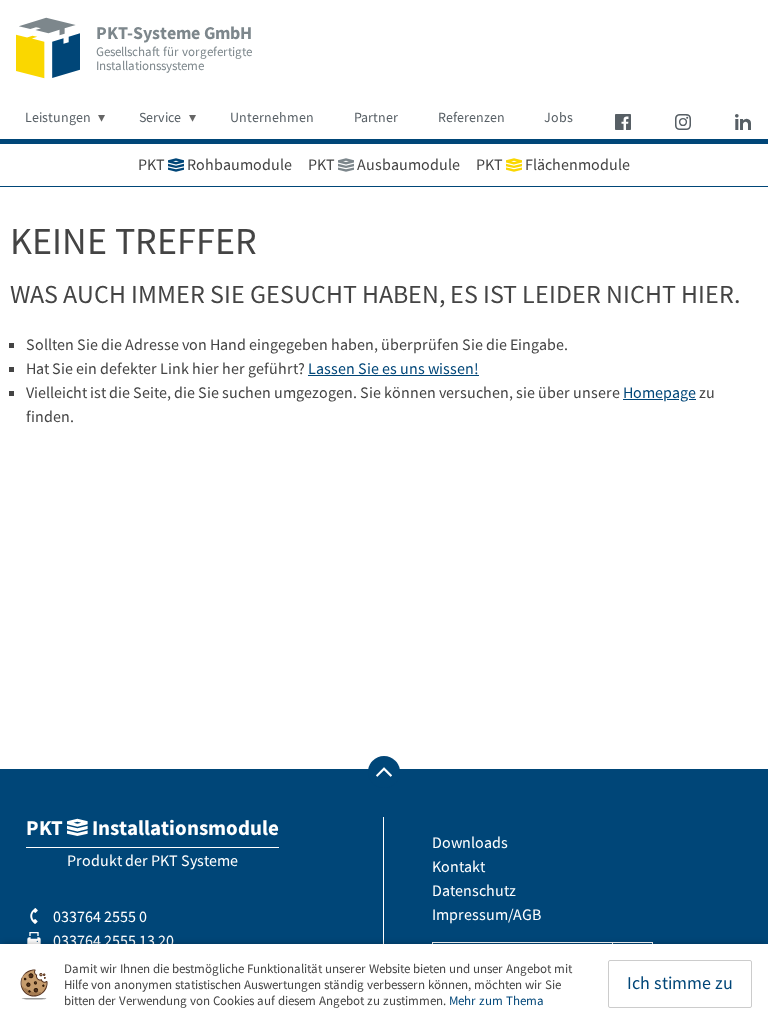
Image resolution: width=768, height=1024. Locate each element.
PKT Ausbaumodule (384, 164)
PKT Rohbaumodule (215, 164)
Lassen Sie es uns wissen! (393, 368)
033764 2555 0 (98, 916)
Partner (376, 117)
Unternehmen (272, 117)
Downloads (470, 842)
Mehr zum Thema (496, 1000)
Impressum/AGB (486, 914)
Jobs (558, 117)
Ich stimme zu (680, 983)
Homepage (659, 392)
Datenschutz (474, 890)
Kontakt (458, 866)
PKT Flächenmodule (553, 164)
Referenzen (471, 117)
